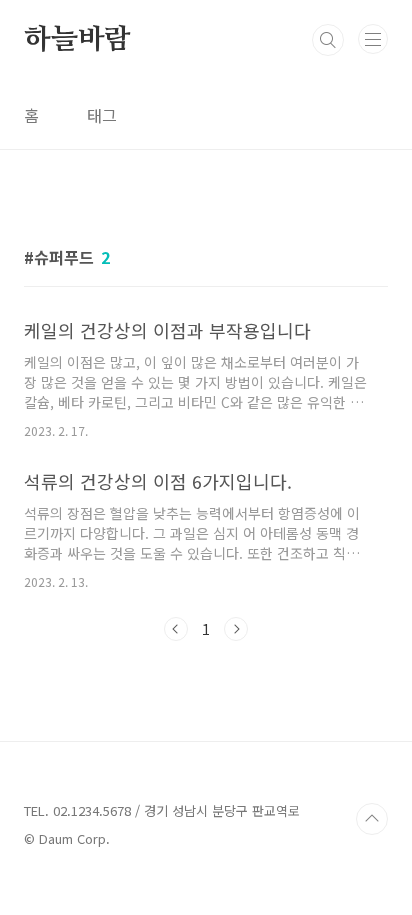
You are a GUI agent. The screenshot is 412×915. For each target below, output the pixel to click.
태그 (102, 115)
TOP (372, 819)
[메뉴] (373, 39)
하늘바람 (77, 40)
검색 (328, 40)
